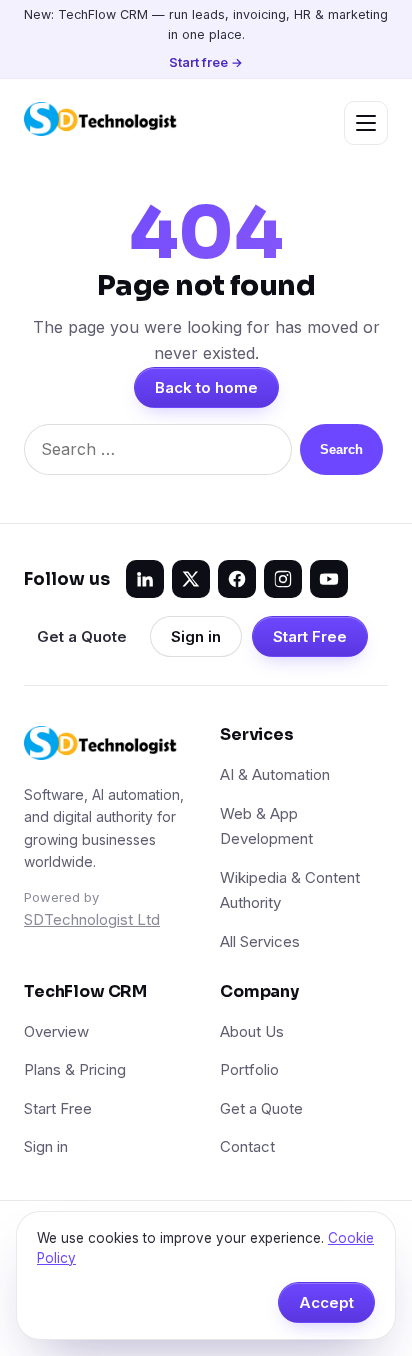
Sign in (196, 636)
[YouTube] (329, 579)
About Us (252, 1031)
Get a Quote (82, 636)
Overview (56, 1031)
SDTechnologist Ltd (92, 919)
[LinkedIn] (145, 579)
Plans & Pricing (75, 1069)
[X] (191, 579)
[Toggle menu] (366, 123)
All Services (260, 941)
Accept (326, 1302)
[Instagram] (283, 579)
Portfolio (249, 1069)
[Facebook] (237, 579)
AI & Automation (275, 774)
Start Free (310, 636)
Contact (247, 1146)
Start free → (206, 62)
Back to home (206, 387)
